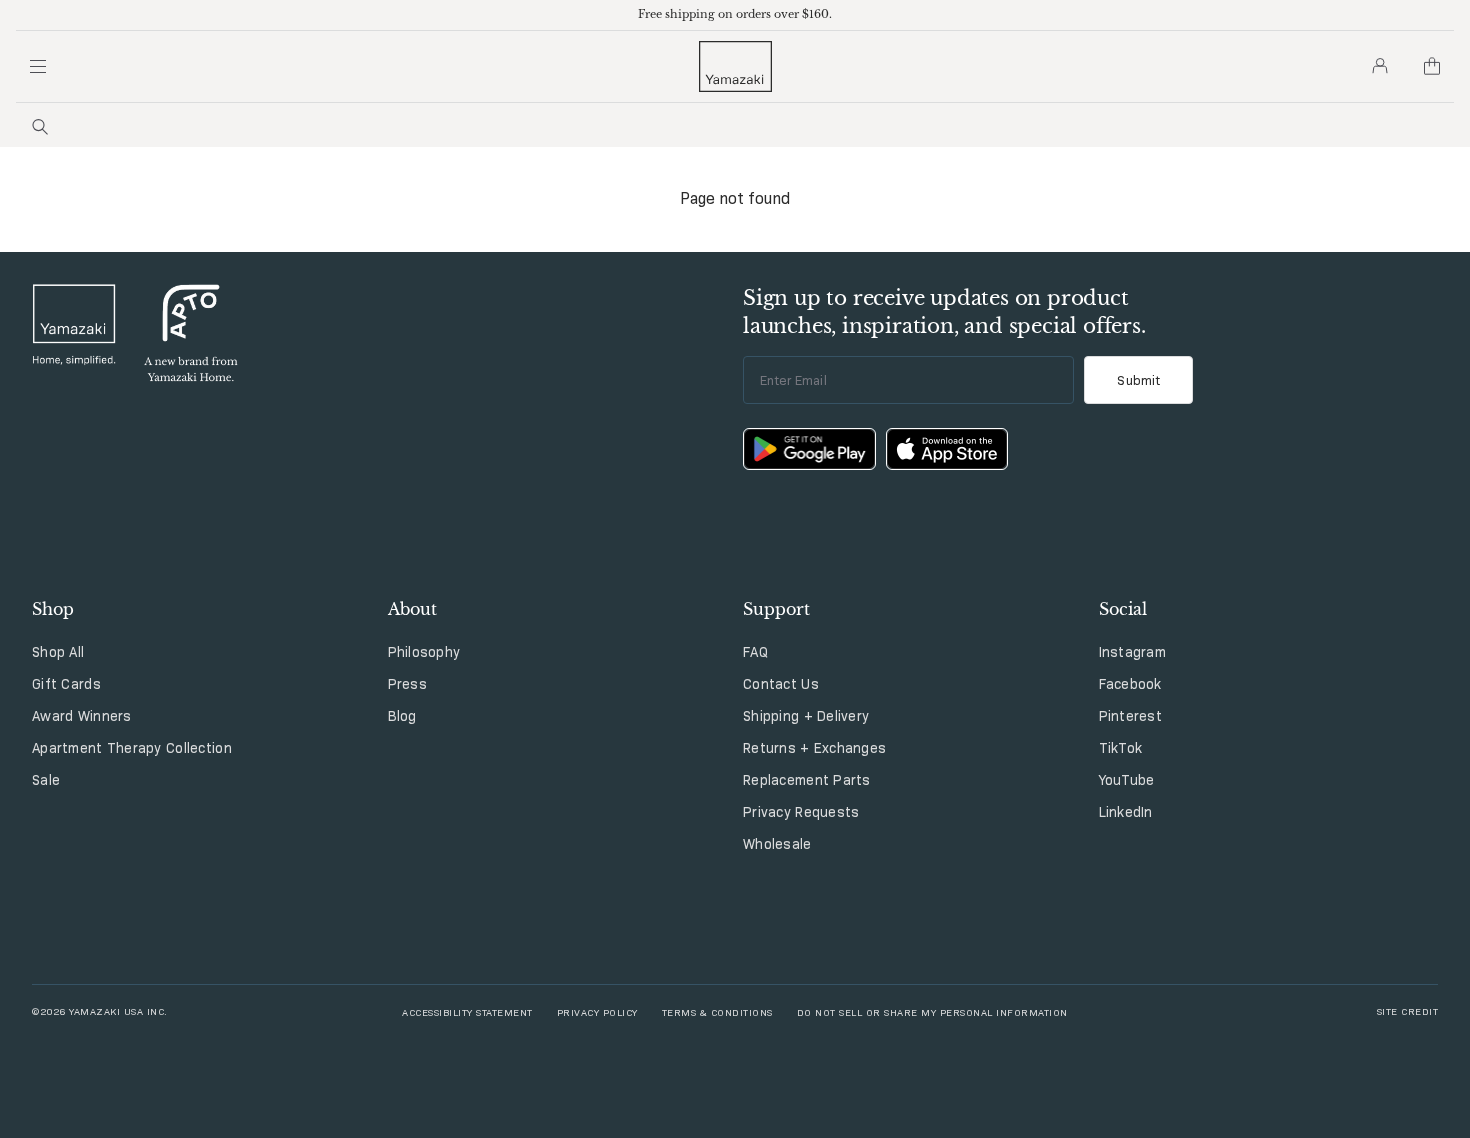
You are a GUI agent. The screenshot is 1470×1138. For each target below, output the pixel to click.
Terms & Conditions (717, 1011)
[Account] (1380, 66)
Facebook (1130, 684)
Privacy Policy (597, 1011)
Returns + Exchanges (814, 748)
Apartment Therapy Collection (132, 748)
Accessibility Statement (467, 1011)
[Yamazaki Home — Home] (735, 66)
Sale (46, 780)
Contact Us (781, 684)
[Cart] (1432, 66)
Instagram (1133, 652)
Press (407, 684)
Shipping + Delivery (806, 716)
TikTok (1121, 748)
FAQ (755, 652)
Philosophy (424, 652)
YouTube (1127, 780)
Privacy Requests (801, 812)
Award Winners (82, 716)
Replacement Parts (807, 780)
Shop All (58, 652)
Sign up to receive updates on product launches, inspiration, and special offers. (944, 312)
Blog (402, 716)
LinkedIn (1126, 812)
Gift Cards (66, 684)
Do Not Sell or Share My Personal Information (932, 1011)
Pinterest (1131, 716)
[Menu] (38, 66)
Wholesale (777, 844)
